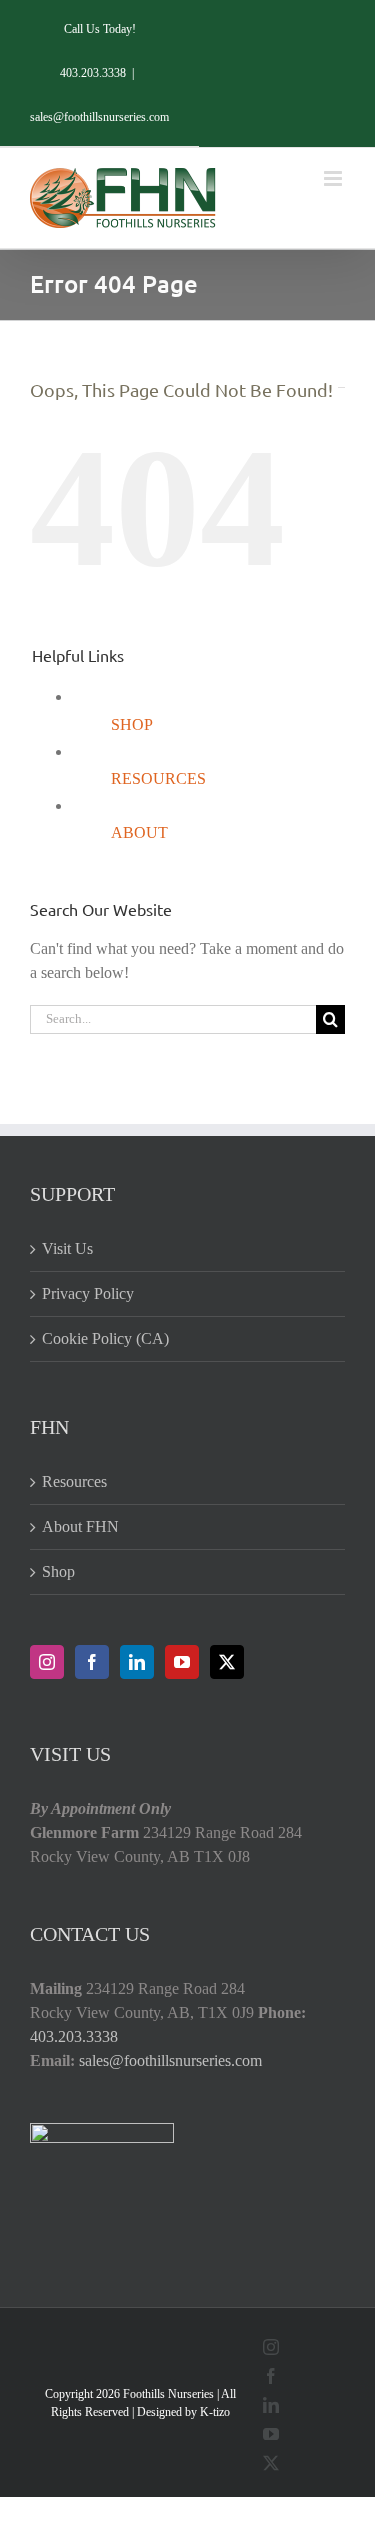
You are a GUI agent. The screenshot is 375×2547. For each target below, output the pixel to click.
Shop (58, 1571)
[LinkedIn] (137, 1662)
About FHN (80, 1526)
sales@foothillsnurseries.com (99, 117)
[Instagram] (47, 1662)
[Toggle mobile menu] (334, 178)
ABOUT (139, 832)
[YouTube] (182, 1662)
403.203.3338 (74, 2036)
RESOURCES (158, 778)
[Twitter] (227, 1662)
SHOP (132, 724)
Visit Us (67, 1248)
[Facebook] (92, 1662)
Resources (74, 1481)
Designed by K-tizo (183, 2412)
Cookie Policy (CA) (105, 1338)
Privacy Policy (88, 1293)
